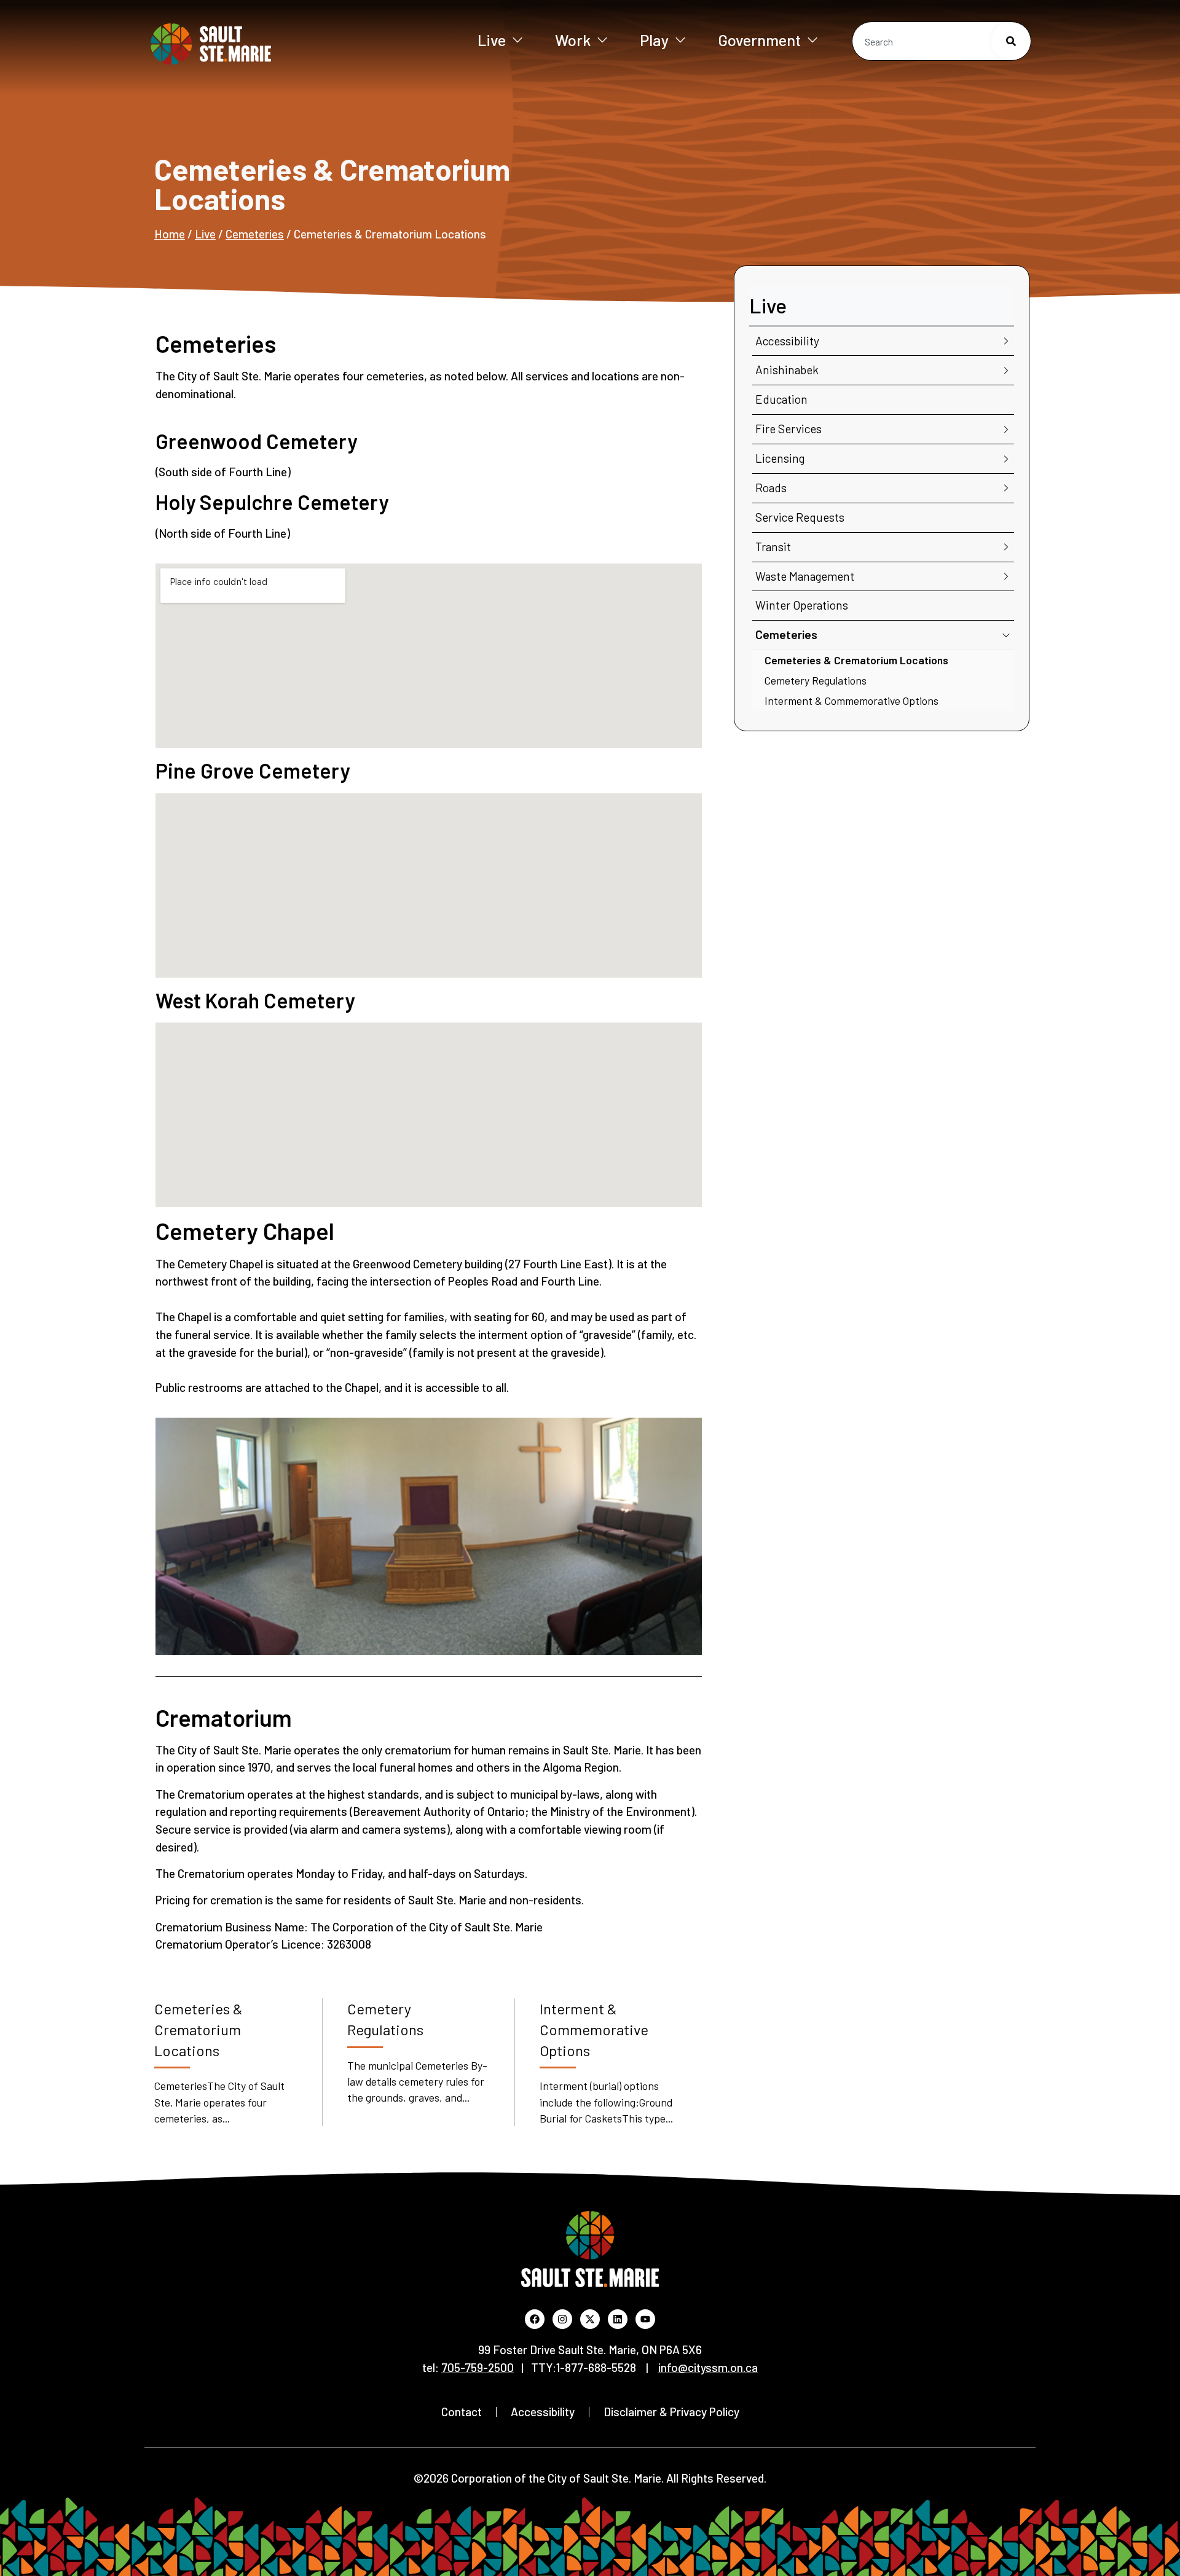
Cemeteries (255, 234)
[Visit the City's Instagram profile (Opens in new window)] (562, 2319)
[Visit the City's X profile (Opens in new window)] (590, 2319)
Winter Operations (802, 605)
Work (573, 40)
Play (654, 40)
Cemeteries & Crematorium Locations (856, 660)
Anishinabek (787, 370)
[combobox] (942, 41)
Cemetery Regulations (816, 680)
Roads (771, 488)
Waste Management (805, 576)
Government (759, 40)
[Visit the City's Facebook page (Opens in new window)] (535, 2319)
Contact (462, 2412)
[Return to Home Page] (251, 44)
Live (492, 40)
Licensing (780, 458)
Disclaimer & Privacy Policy (671, 2412)
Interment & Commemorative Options (852, 701)
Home (170, 234)
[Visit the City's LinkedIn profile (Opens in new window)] (618, 2319)
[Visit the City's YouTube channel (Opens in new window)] (645, 2319)
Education (781, 399)
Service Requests (800, 517)
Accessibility (787, 341)
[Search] (1011, 41)
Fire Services (789, 429)
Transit (773, 547)
